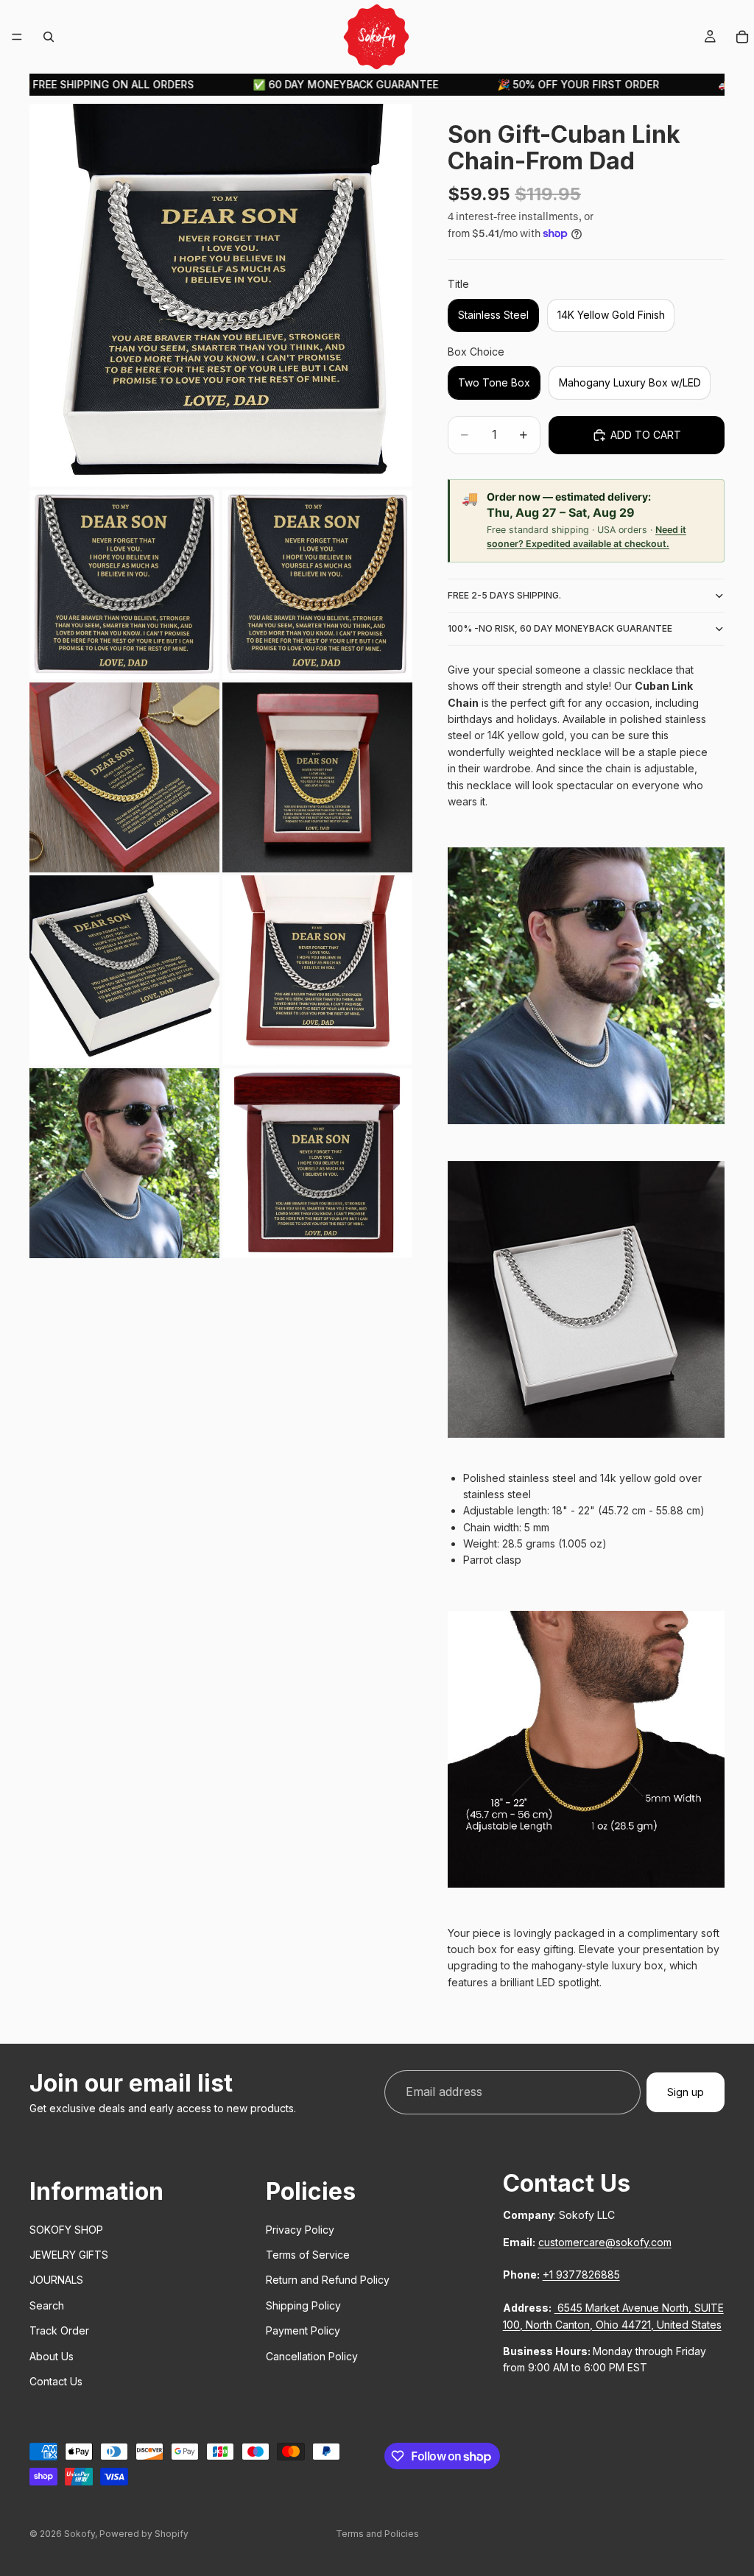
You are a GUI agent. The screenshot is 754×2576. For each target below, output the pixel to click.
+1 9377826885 (581, 2275)
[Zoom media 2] (124, 585)
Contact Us (56, 2381)
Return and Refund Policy (328, 2280)
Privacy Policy (300, 2229)
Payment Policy (303, 2330)
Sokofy (80, 2534)
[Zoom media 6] (124, 970)
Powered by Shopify (144, 2534)
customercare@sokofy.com (605, 2241)
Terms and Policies (377, 2534)
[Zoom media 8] (124, 1163)
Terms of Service (308, 2255)
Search (47, 2305)
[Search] (49, 37)
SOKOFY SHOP (66, 2229)
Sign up (686, 2092)
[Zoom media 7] (317, 970)
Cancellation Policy (312, 2356)
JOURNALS (56, 2280)
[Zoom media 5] (317, 777)
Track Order (59, 2330)
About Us (52, 2356)
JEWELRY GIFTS (69, 2255)
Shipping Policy (303, 2305)
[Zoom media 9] (317, 1163)
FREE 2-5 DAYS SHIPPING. (504, 595)
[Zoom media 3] (317, 585)
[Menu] (17, 37)
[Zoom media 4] (124, 777)
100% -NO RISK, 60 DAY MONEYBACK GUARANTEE (560, 628)
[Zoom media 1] (221, 295)
